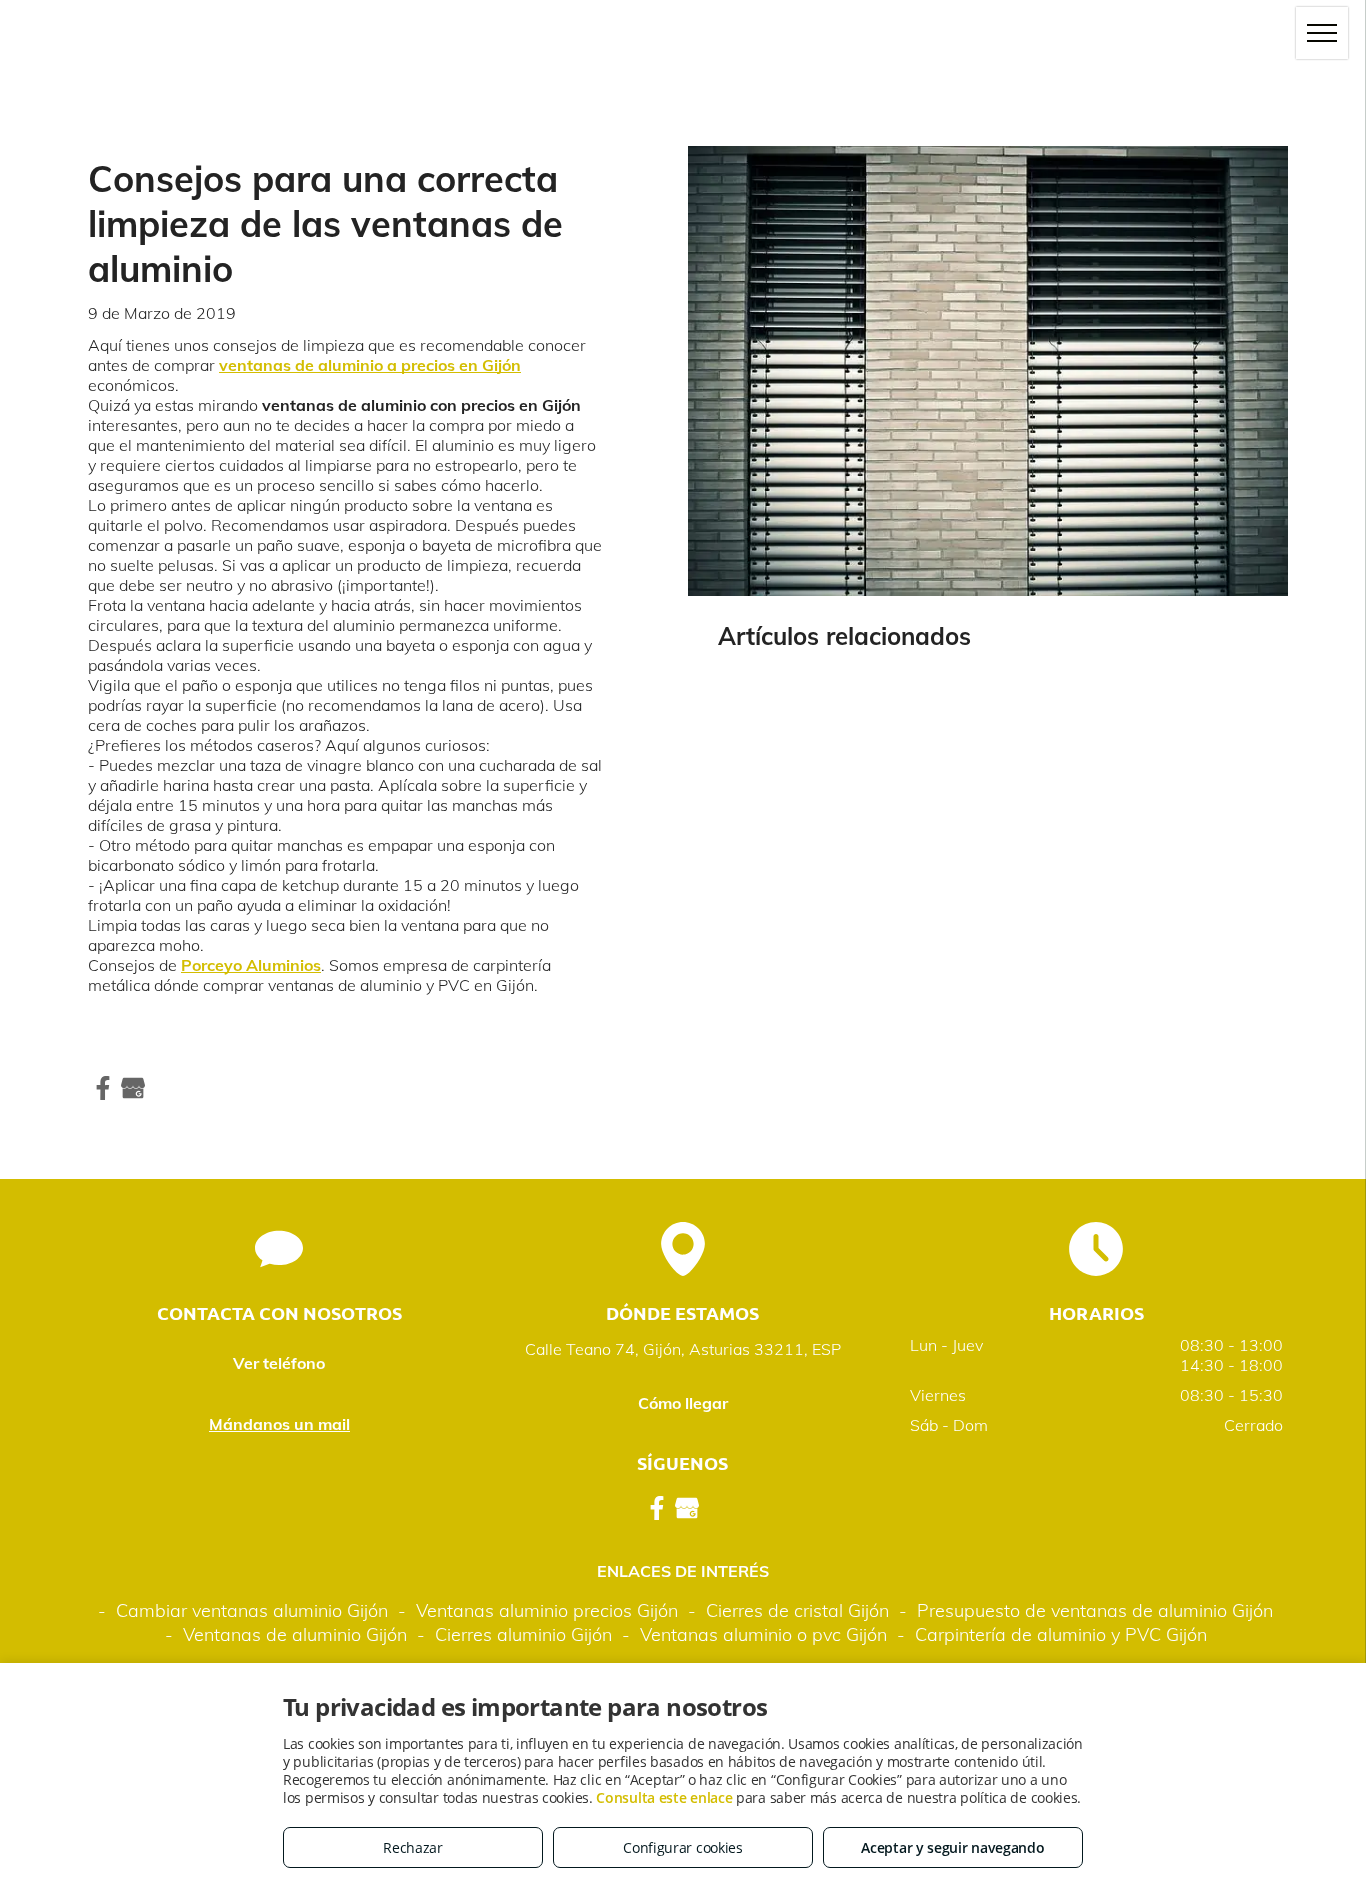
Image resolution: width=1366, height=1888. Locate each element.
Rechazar (413, 1847)
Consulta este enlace (664, 1797)
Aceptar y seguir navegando (952, 1847)
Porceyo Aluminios (251, 965)
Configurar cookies (683, 1847)
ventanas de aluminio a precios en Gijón (370, 365)
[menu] (1322, 33)
